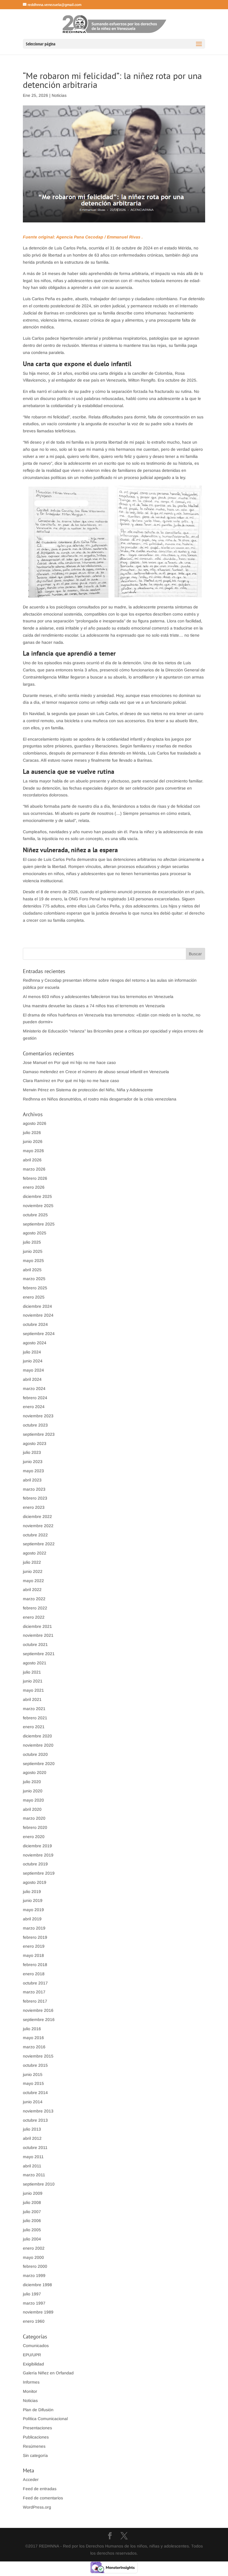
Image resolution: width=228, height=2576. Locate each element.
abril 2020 (32, 1809)
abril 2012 (32, 2138)
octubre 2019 (35, 1864)
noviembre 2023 (38, 1416)
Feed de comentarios (43, 2498)
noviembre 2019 (38, 1855)
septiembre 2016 (39, 2020)
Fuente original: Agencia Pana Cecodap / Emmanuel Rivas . (83, 237)
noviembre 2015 (38, 2056)
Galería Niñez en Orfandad (48, 2373)
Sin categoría (35, 2455)
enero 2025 (34, 1297)
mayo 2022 (33, 1581)
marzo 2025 (34, 1279)
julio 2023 (32, 1452)
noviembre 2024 (38, 1315)
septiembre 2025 (39, 1224)
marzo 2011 (34, 2175)
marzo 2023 (34, 1489)
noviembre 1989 (38, 2312)
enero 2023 (34, 1507)
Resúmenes (34, 2446)
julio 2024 (32, 1352)
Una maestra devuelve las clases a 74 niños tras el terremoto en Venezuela (94, 1006)
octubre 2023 (35, 1425)
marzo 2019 (34, 1928)
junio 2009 (33, 2193)
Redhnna (31, 1099)
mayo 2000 (33, 2257)
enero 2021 (34, 1727)
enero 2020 (34, 1837)
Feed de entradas (40, 2489)
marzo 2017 (34, 1992)
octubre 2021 (35, 1644)
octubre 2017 (35, 1983)
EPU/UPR (32, 2355)
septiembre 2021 (39, 1654)
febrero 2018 (35, 1965)
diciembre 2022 (37, 1516)
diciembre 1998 (37, 2285)
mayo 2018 (33, 1955)
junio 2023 (33, 1462)
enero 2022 (34, 1617)
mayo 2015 (33, 2083)
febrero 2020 (35, 1827)
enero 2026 (34, 1187)
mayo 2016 (33, 2038)
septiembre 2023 (39, 1434)
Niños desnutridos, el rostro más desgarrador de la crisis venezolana (112, 1099)
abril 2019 (32, 1919)
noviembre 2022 (38, 1526)
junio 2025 (33, 1251)
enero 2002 (34, 2248)
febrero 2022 (35, 1608)
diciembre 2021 (37, 1626)
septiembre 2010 (39, 2184)
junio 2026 (33, 1141)
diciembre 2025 (37, 1196)
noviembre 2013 (38, 2111)
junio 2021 (33, 1681)
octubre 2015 (35, 2065)
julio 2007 (32, 2212)
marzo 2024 (34, 1389)
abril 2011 (32, 2166)
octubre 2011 (35, 2148)
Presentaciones (37, 2428)
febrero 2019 (35, 1937)
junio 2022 (33, 1571)
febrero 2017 (35, 2001)
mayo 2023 (33, 1471)
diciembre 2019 (37, 1846)
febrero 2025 (35, 1288)
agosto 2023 (35, 1443)
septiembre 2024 (39, 1334)
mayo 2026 (33, 1151)
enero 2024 (34, 1407)
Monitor (30, 2391)
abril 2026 (32, 1160)
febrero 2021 (35, 1718)
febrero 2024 (35, 1398)
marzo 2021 (34, 1709)
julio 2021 (32, 1672)
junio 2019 (33, 1900)
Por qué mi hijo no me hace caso (85, 1062)
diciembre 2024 (37, 1306)
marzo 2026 (34, 1169)
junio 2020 (33, 1791)
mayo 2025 (33, 1261)
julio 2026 (32, 1133)
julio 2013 (32, 2129)
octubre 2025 (35, 1215)
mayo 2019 (33, 1910)
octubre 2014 (35, 2093)
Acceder (31, 2479)
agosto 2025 (35, 1233)
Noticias (59, 95)
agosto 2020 (35, 1772)
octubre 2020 (35, 1754)
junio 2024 (33, 1361)
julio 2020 (32, 1782)
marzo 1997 (34, 2303)
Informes (31, 2382)
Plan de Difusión (38, 2410)
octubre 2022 (35, 1535)
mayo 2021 (33, 1690)
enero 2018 (34, 1974)
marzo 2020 (34, 1818)
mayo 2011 (33, 2157)
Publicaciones (36, 2437)
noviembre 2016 (38, 2010)
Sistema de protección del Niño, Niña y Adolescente (104, 1090)
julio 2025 (32, 1242)
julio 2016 (32, 2029)
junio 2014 (33, 2102)
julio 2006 (32, 2221)
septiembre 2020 (39, 1764)
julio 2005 (32, 2230)
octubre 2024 (35, 1324)
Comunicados (36, 2346)
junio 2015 (33, 2074)
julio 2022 (32, 1562)
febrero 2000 (35, 2266)
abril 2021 (32, 1699)
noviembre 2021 (38, 1635)
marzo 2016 (34, 2047)
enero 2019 (34, 1946)
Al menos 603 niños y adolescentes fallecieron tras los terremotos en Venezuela (98, 997)
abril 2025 (32, 1270)
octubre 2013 (35, 2120)
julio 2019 (32, 1892)
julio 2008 (32, 2202)
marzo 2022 (34, 1599)
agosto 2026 (35, 1123)
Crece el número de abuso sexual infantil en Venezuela (117, 1072)
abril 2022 (32, 1590)
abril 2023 (32, 1480)
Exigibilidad (33, 2364)
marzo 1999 (34, 2275)
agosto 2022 (35, 1553)
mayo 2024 (33, 1370)
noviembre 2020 (38, 1745)
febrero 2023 (35, 1498)
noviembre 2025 (38, 1206)
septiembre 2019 (39, 1873)
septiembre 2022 (39, 1544)
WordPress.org (37, 2507)
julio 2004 (32, 2239)
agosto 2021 (35, 1663)
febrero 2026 (35, 1178)
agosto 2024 (35, 1343)
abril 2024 (32, 1379)
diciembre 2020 (37, 1736)
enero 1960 (34, 2321)
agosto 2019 (35, 1882)
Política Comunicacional (45, 2419)
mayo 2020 (33, 1800)
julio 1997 (32, 2294)
